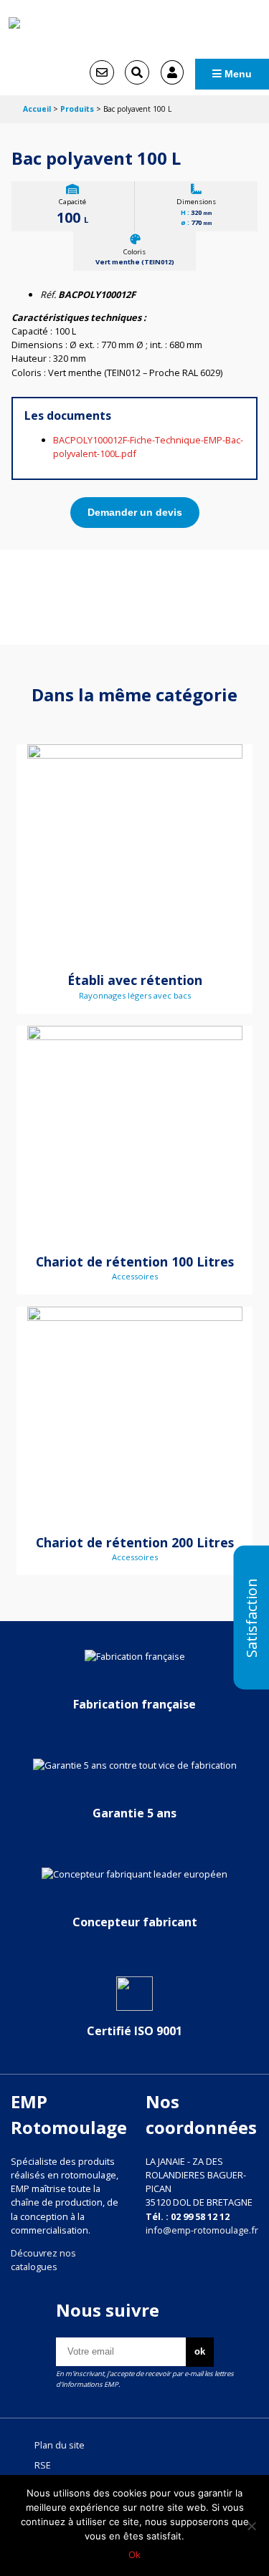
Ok (134, 2555)
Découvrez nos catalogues (43, 2260)
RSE (43, 2465)
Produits (77, 109)
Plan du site (60, 2445)
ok (200, 2351)
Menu (237, 74)
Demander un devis (135, 512)
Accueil (37, 109)
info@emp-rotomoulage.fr (202, 2230)
